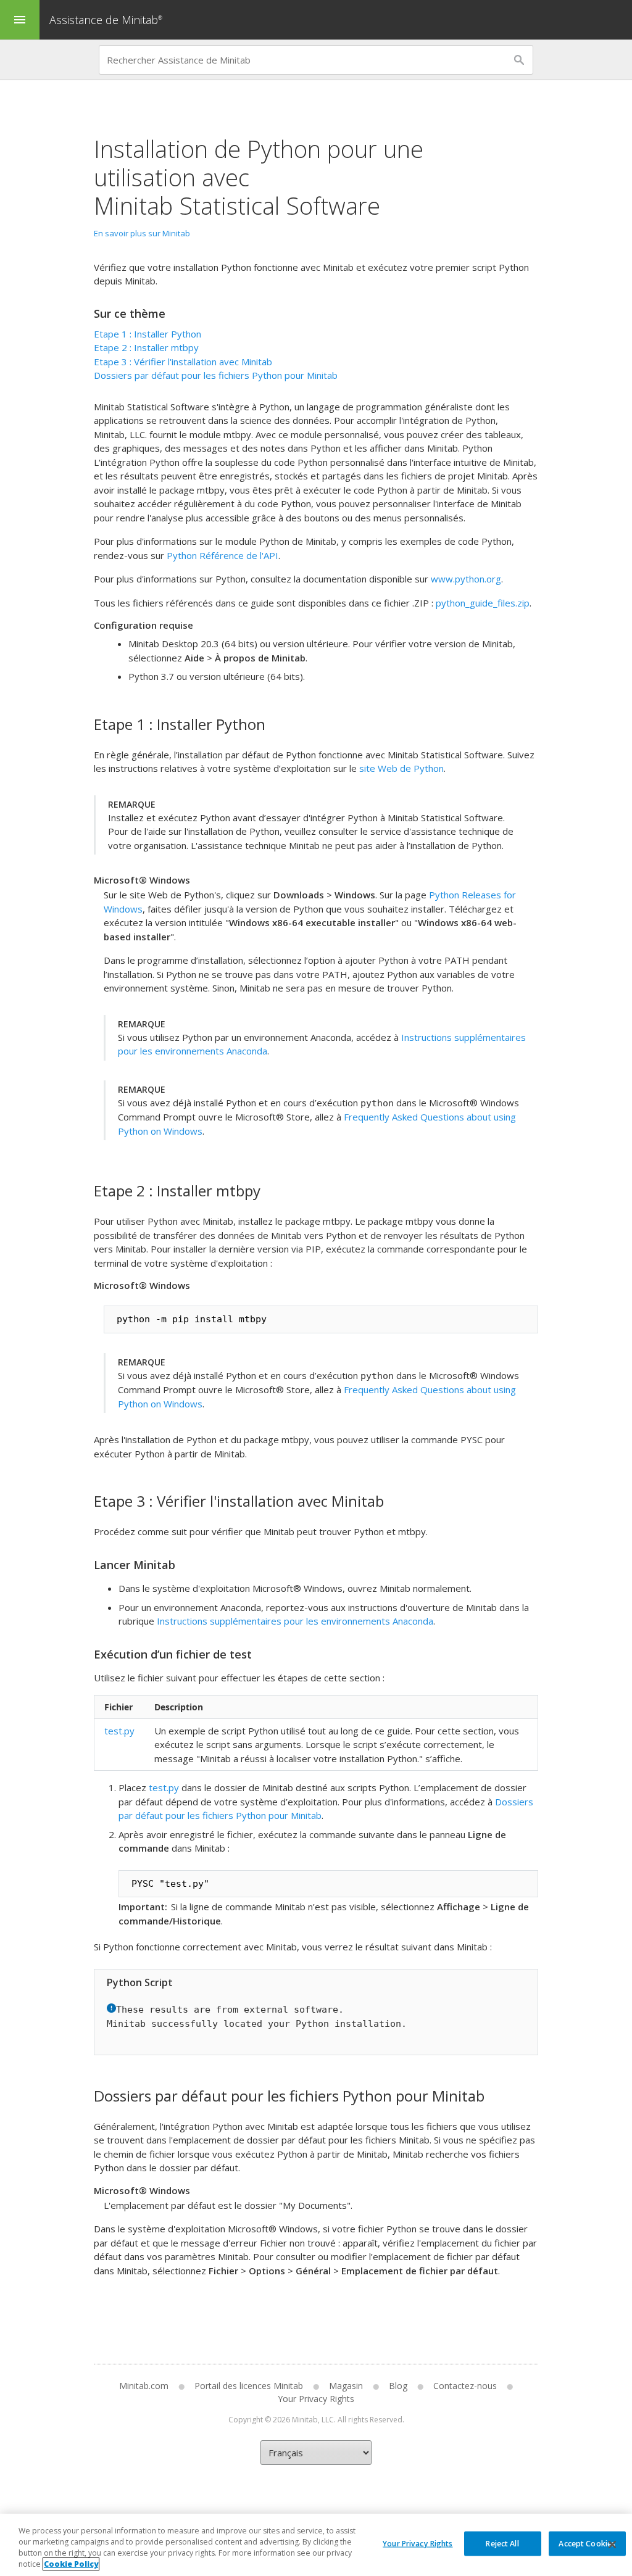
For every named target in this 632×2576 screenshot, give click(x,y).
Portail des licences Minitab (249, 2386)
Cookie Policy (71, 2564)
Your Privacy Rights (418, 2543)
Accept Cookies (587, 2543)
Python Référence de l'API (222, 555)
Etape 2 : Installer (146, 347)
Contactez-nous (465, 2386)
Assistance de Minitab (106, 20)
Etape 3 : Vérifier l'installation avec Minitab (183, 362)
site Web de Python (401, 768)
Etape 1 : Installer (148, 334)
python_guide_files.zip (483, 603)
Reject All (502, 2543)
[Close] (612, 2545)
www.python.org (466, 579)
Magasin (346, 2386)
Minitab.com (144, 2386)
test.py (119, 1731)
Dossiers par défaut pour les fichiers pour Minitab (216, 375)
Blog (398, 2386)
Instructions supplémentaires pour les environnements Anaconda (295, 1621)
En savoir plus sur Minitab (142, 233)
